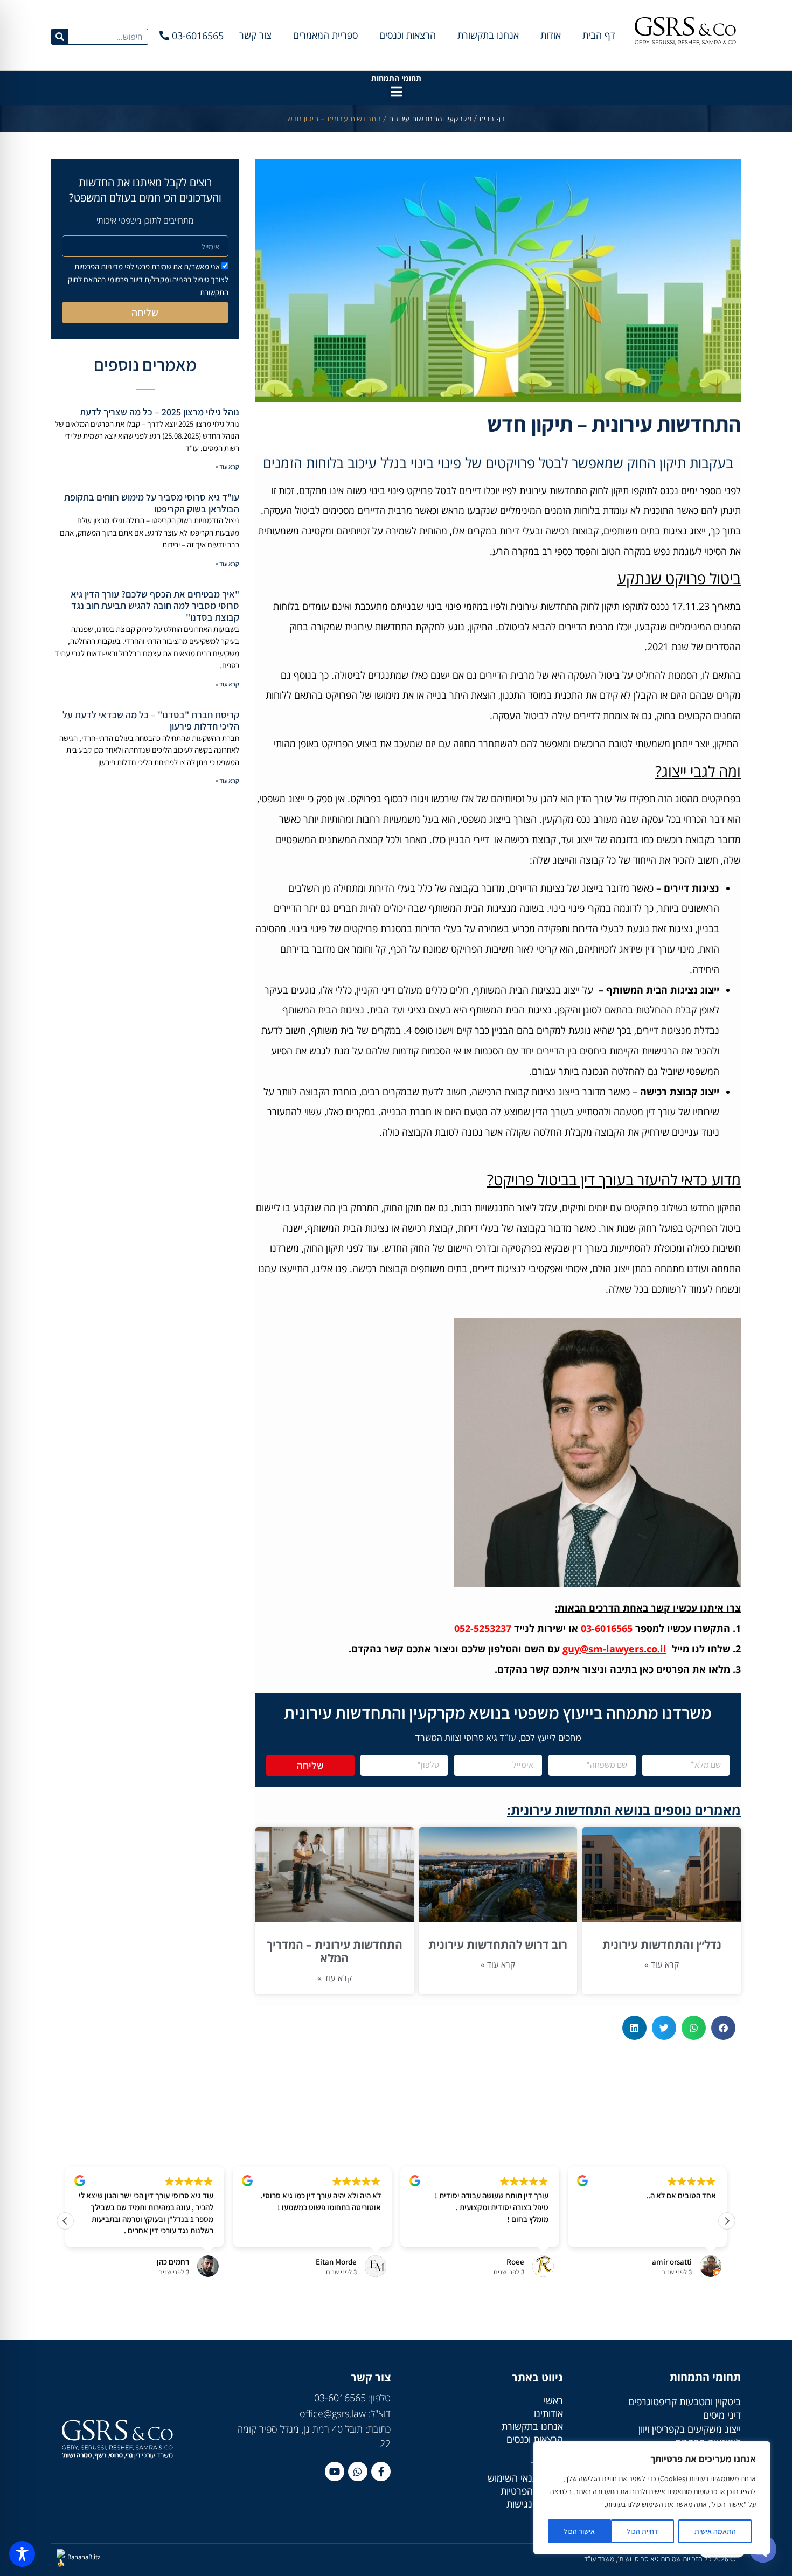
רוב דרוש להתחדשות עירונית (498, 1945)
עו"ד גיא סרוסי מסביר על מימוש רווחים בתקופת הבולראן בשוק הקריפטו (152, 503)
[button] (396, 92)
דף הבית (599, 35)
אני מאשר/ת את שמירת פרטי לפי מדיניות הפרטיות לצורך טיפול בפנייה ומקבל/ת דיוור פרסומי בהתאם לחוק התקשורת (148, 279)
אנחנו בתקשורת (488, 35)
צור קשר (255, 35)
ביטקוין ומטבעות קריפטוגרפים (685, 2401)
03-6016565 (607, 1628)
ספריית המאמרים (325, 35)
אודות (551, 35)
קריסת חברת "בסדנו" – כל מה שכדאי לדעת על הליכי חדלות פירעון (151, 721)
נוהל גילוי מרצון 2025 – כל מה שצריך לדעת (159, 412)
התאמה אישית (715, 2531)
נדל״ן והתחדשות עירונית (662, 1945)
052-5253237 (483, 1628)
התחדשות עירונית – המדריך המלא (335, 1951)
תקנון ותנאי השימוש (525, 2478)
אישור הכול (579, 2531)
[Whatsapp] (358, 2471)
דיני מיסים (722, 2415)
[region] (652, 2498)
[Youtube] (335, 2471)
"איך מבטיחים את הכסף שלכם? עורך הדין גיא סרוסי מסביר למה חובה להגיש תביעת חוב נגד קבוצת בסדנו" (155, 606)
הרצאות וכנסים (408, 35)
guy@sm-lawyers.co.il (614, 1649)
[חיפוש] (60, 37)
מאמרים (548, 2452)
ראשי (553, 2400)
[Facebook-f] (381, 2471)
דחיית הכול (642, 2531)
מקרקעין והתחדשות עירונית (430, 119)
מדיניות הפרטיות (532, 2491)
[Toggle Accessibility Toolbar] (22, 2554)
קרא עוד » (662, 1964)
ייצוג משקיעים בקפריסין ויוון (690, 2429)
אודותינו (548, 2413)
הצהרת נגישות (535, 2504)
